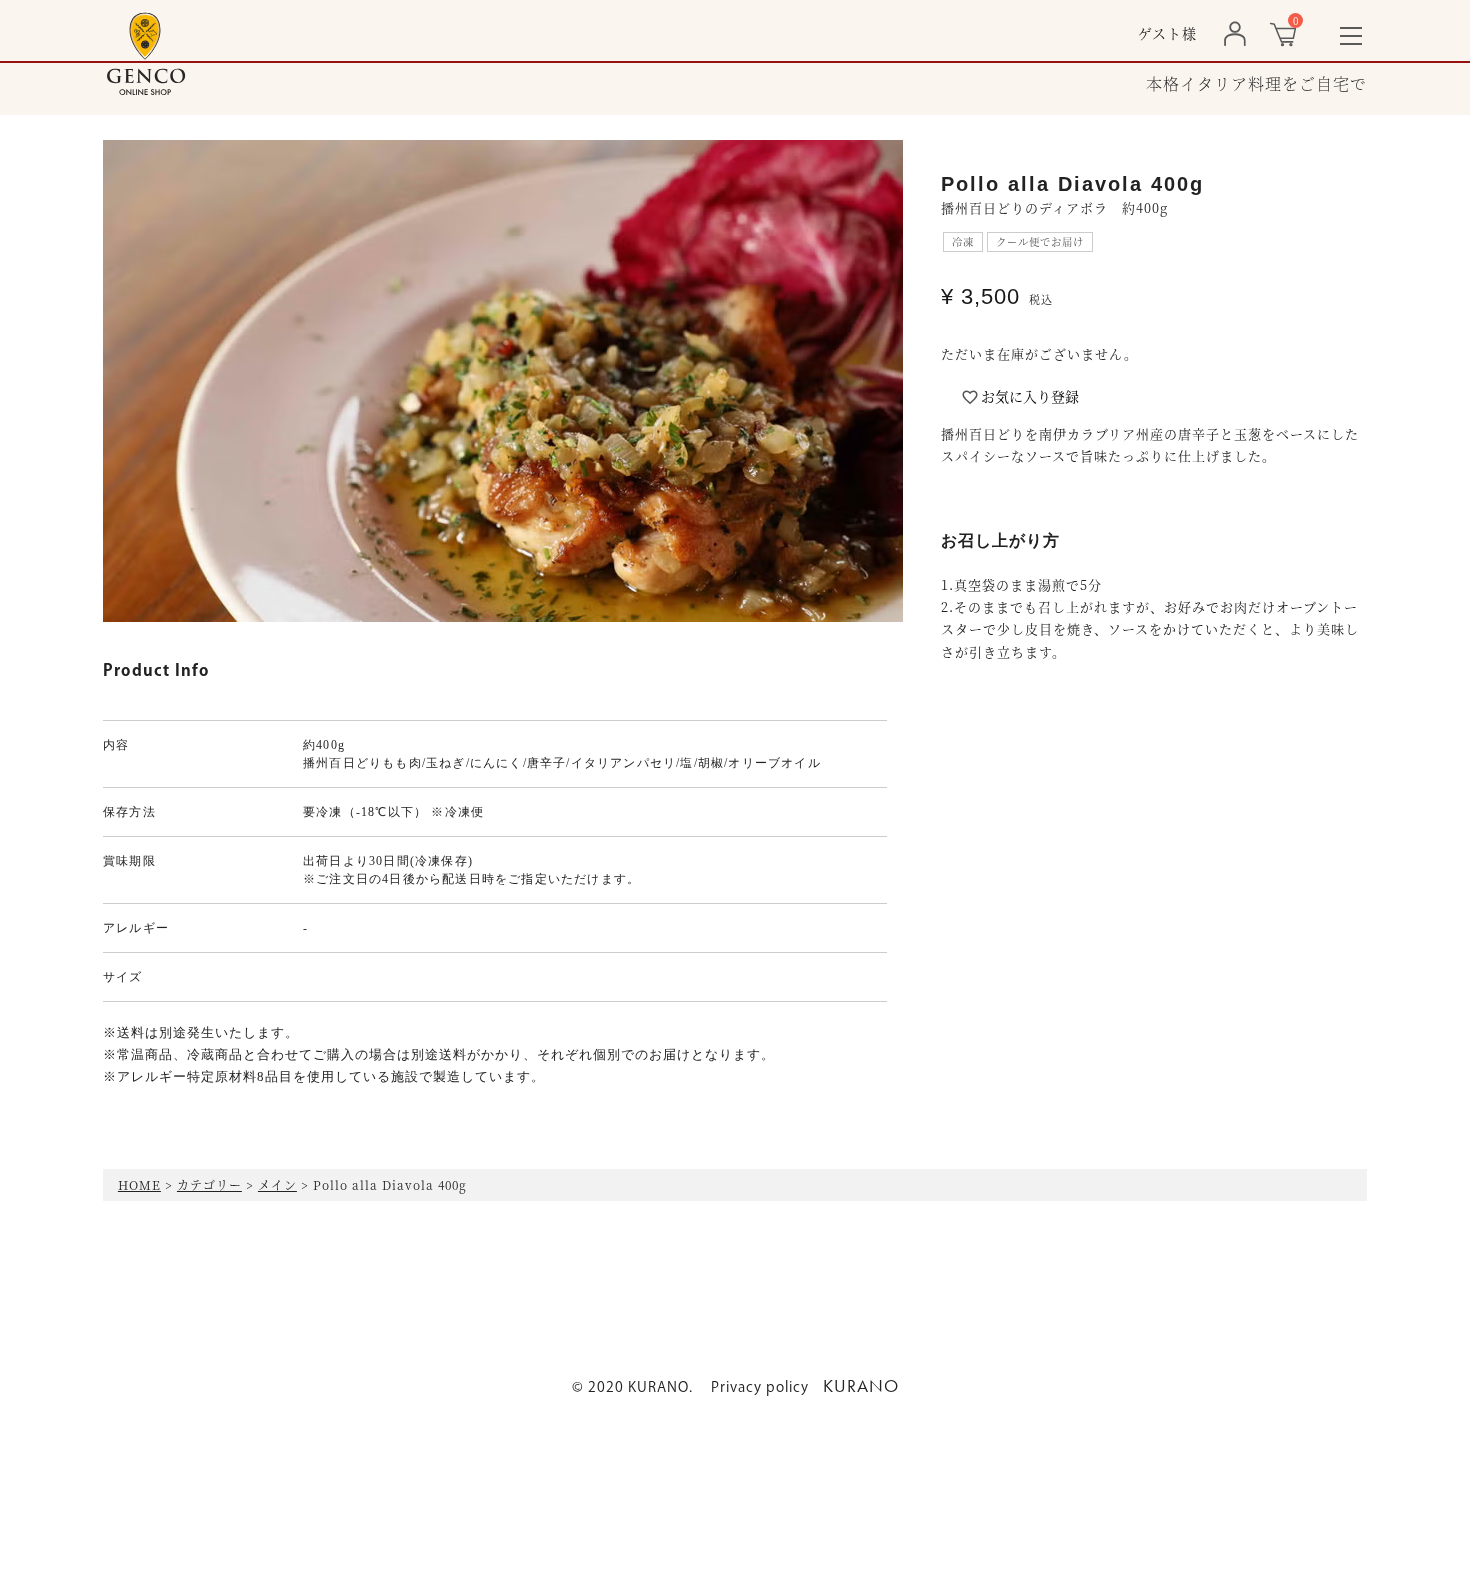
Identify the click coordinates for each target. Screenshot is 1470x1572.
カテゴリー (209, 1184)
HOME (139, 1184)
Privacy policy (760, 1388)
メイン (277, 1184)
